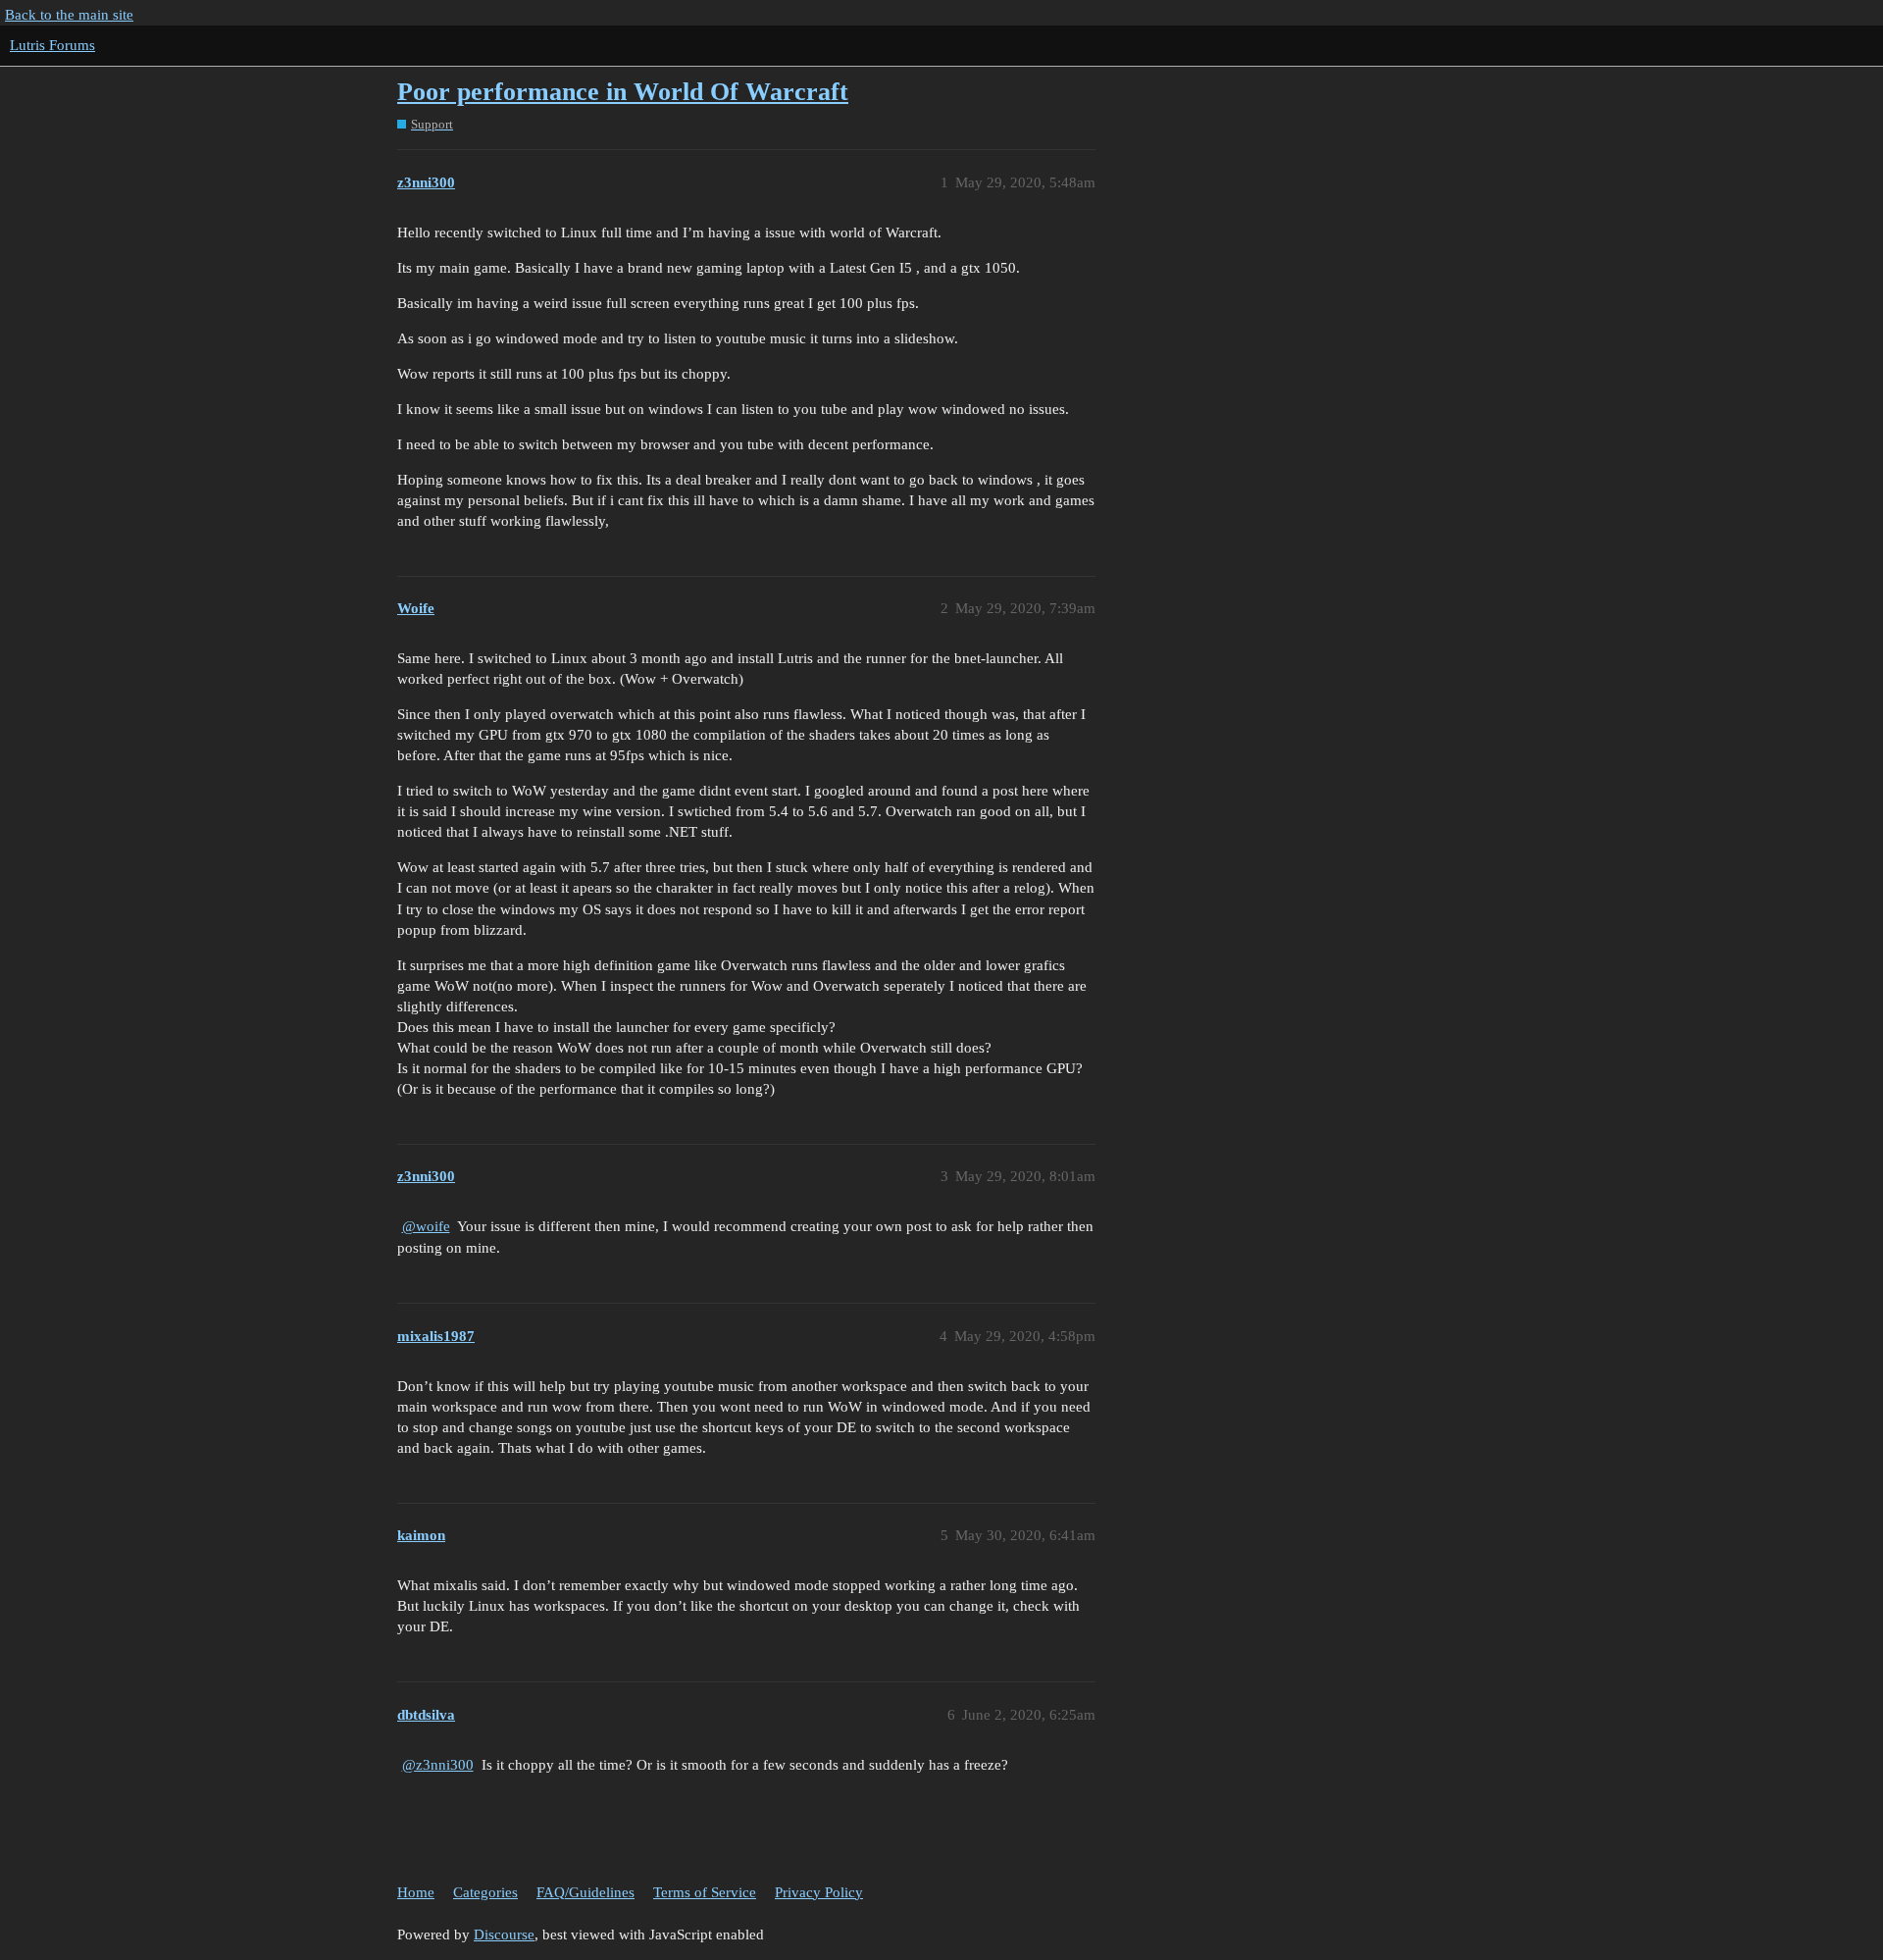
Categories (485, 1892)
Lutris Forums (52, 45)
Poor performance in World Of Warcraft (623, 92)
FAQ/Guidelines (585, 1892)
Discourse (504, 1934)
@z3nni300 (438, 1765)
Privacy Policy (819, 1892)
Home (416, 1892)
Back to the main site (69, 15)
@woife (426, 1226)
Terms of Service (705, 1892)
